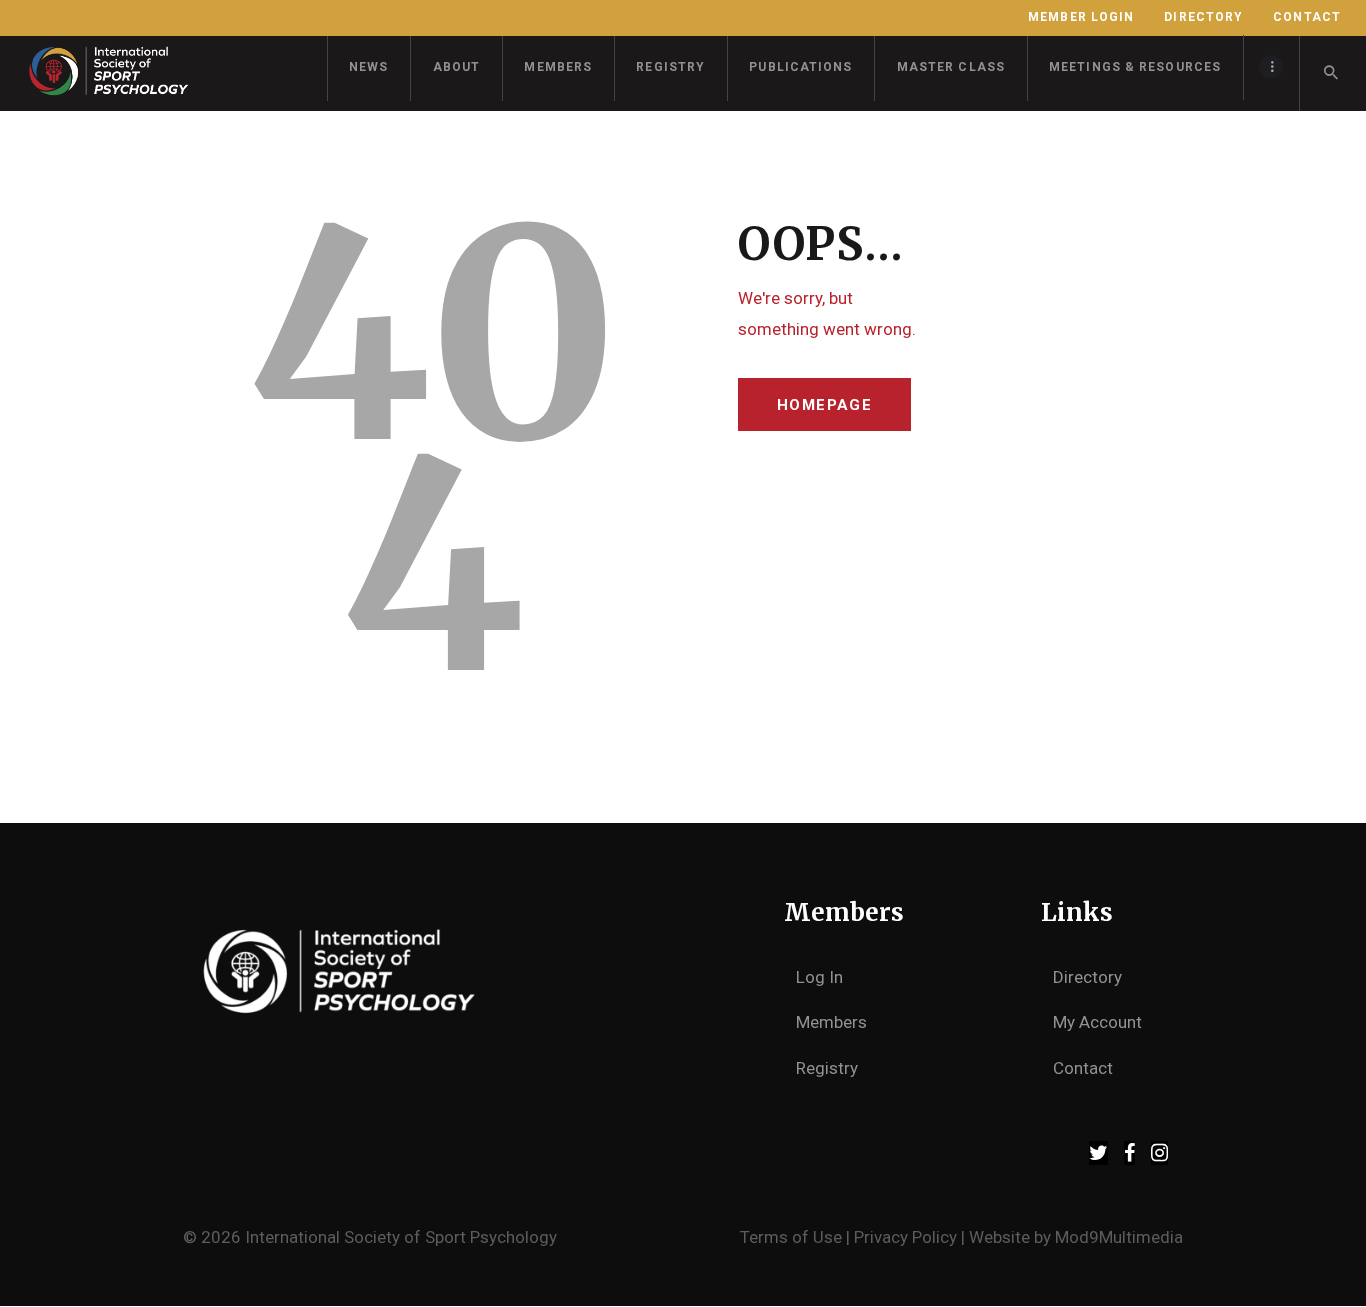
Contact (1083, 1068)
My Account (1097, 1022)
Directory (1087, 977)
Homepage (824, 405)
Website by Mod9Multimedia (1076, 1237)
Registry (827, 1068)
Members (831, 1022)
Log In (819, 977)
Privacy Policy (905, 1237)
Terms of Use (791, 1237)
